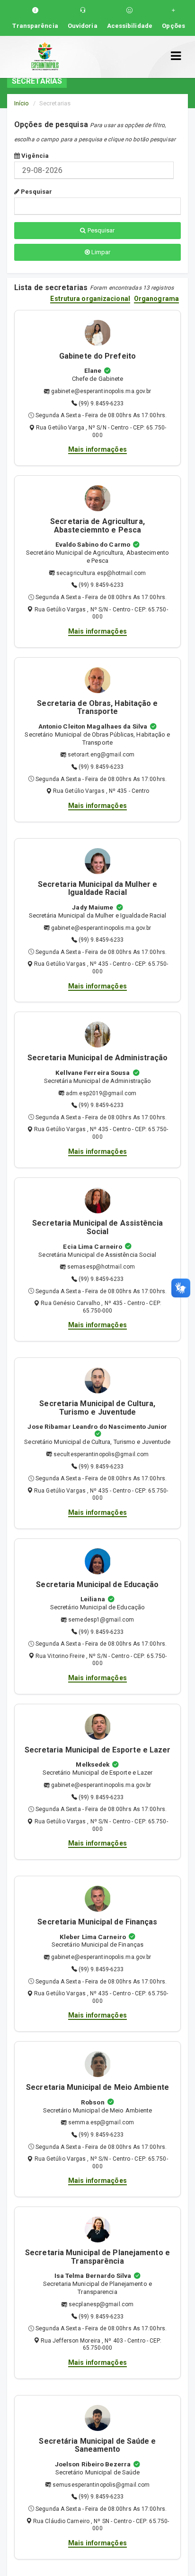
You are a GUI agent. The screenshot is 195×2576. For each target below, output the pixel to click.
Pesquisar (36, 192)
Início (22, 103)
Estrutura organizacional (90, 299)
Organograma (156, 299)
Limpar (100, 252)
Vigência (34, 156)
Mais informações (97, 449)
